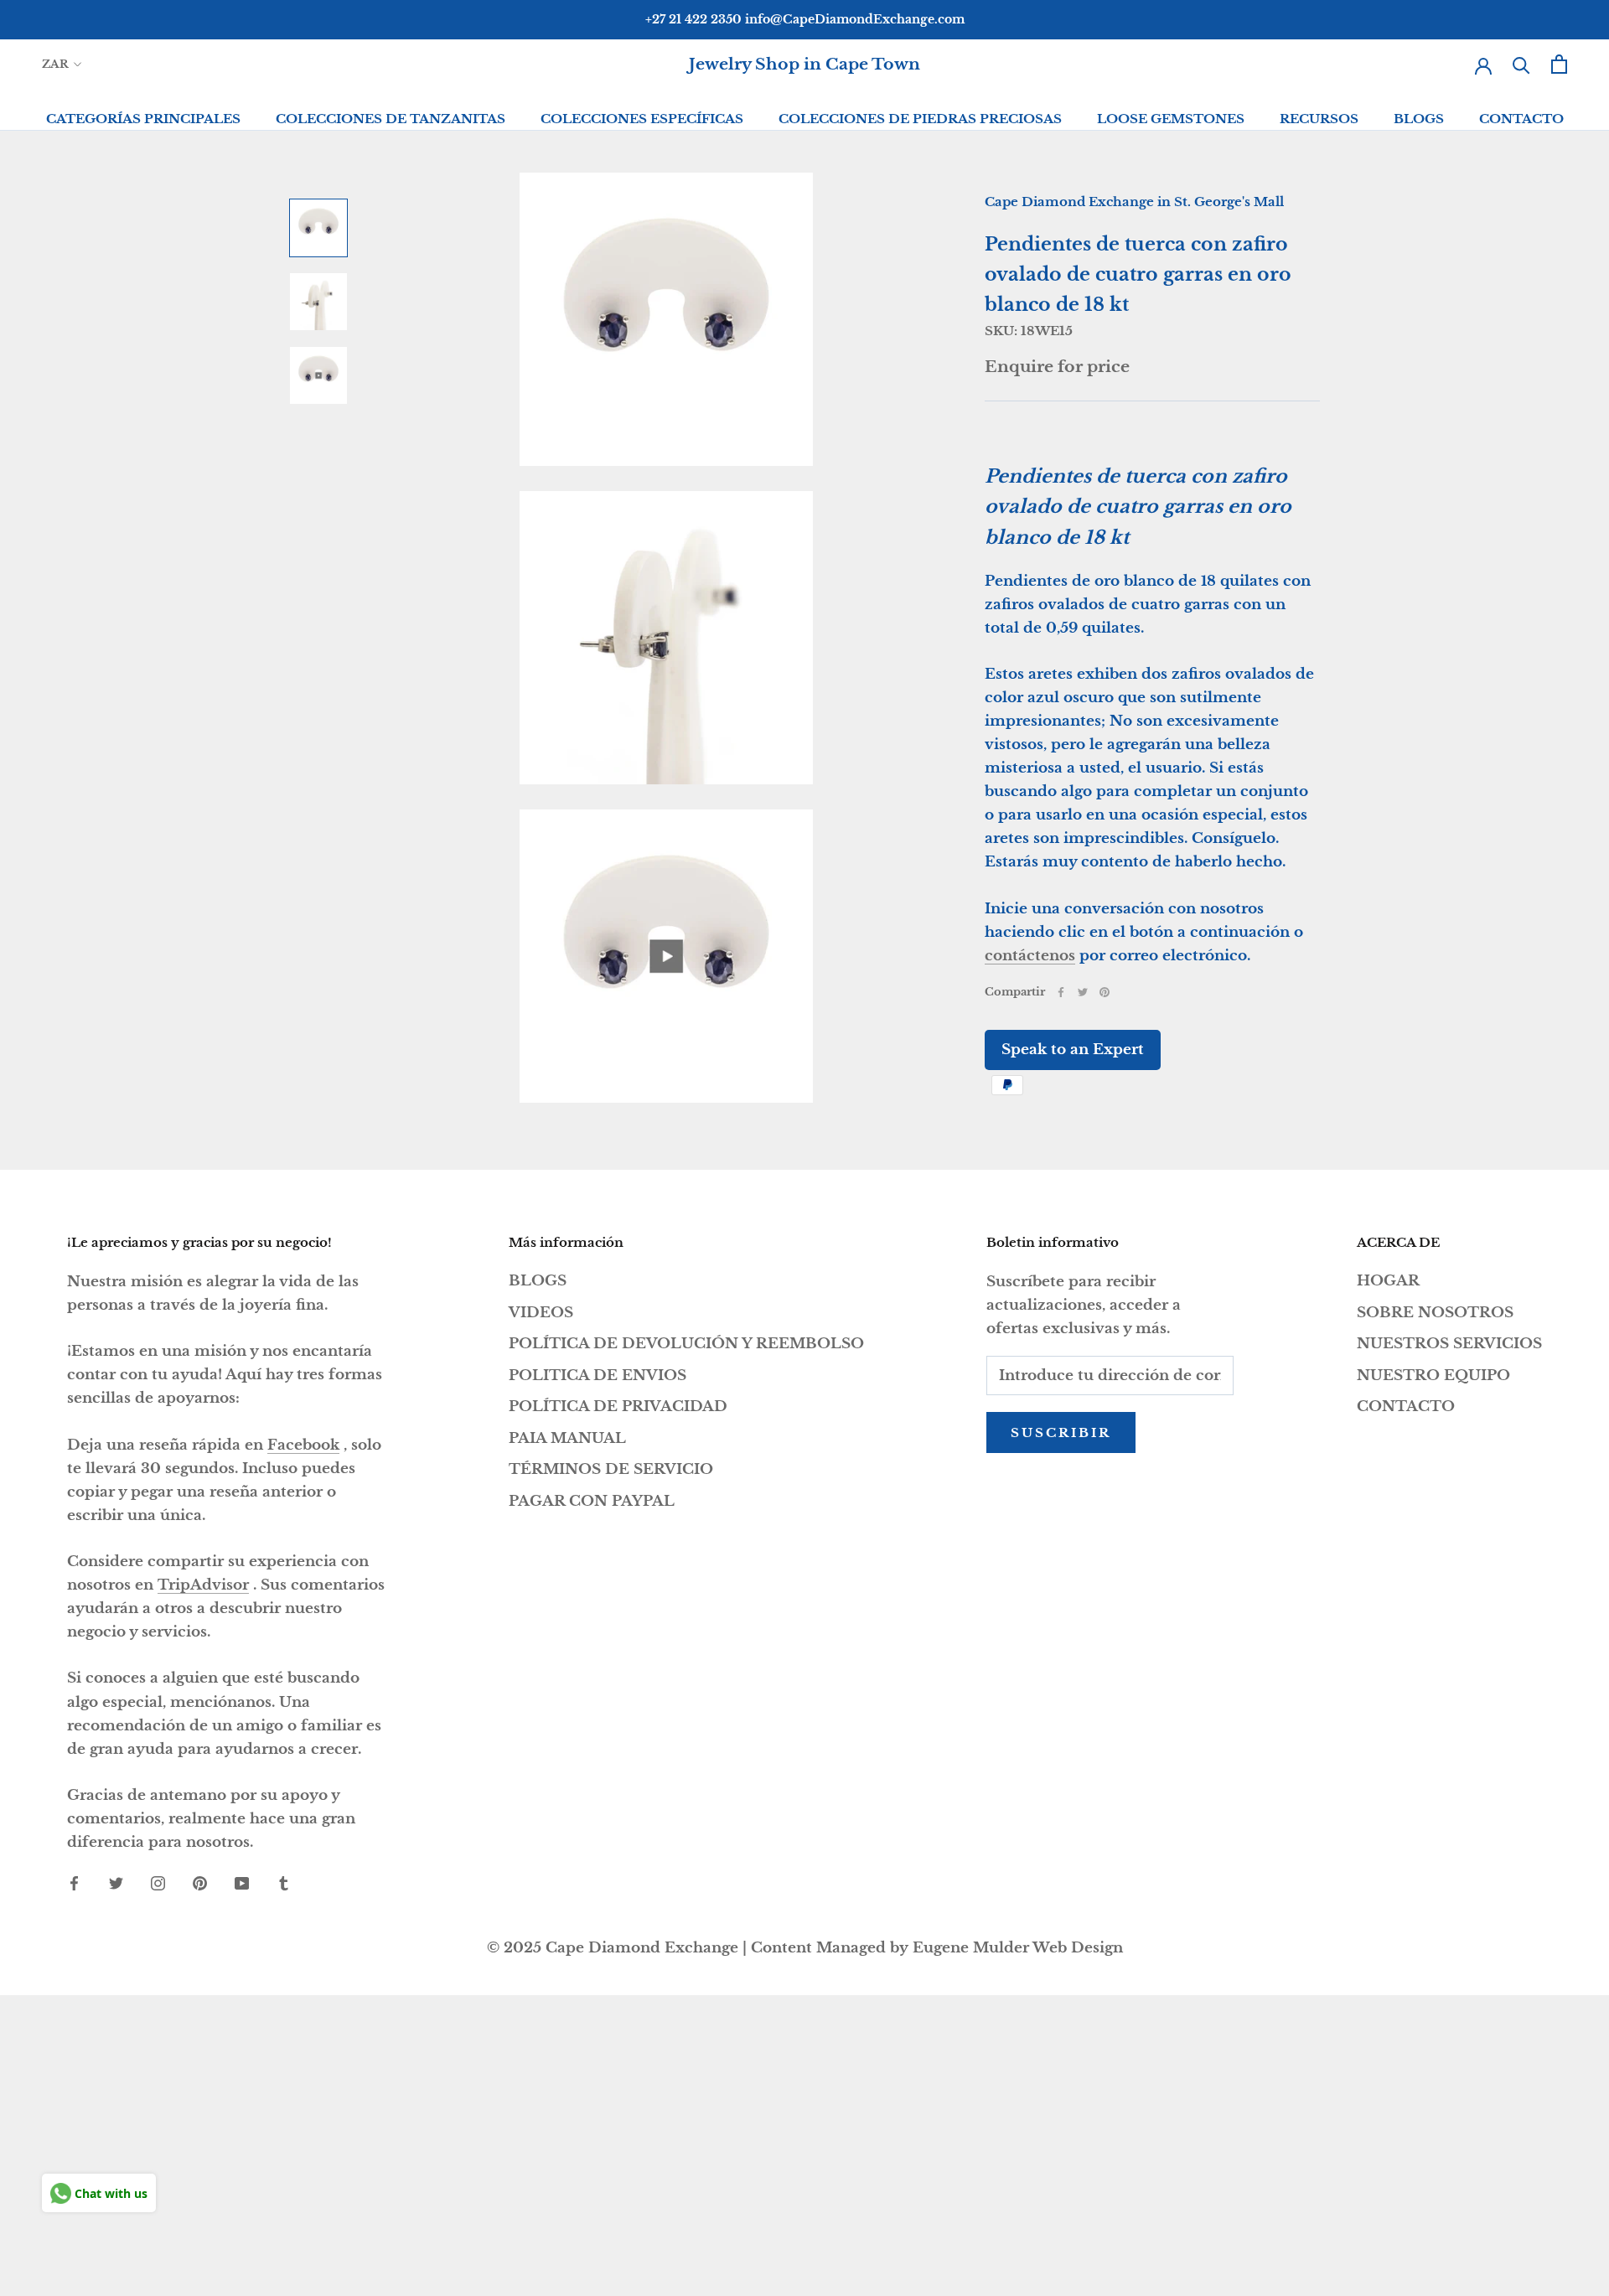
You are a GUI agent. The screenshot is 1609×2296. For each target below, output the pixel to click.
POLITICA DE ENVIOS (598, 1376)
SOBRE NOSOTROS (1435, 1313)
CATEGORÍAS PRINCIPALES (143, 119)
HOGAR (1388, 1281)
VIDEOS (541, 1313)
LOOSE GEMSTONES (1171, 119)
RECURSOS (1319, 119)
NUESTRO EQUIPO (1433, 1376)
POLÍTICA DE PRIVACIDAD (618, 1407)
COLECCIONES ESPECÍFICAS (642, 119)
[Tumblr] (284, 1883)
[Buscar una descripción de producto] (1521, 64)
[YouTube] (242, 1883)
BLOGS (1419, 119)
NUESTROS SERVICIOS (1449, 1344)
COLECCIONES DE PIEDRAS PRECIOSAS (920, 119)
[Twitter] (1083, 992)
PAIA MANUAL (567, 1438)
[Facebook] (1061, 992)
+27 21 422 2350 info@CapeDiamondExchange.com (805, 19)
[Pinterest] (1105, 992)
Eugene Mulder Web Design (1018, 1948)
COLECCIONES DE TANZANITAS (391, 119)
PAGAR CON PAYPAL (592, 1501)
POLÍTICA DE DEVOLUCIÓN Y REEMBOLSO (686, 1344)
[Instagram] (158, 1883)
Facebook (303, 1445)
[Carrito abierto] (1559, 64)
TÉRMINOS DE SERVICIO (611, 1469)
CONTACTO (1521, 119)
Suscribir (1061, 1432)
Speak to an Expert (1073, 1050)
